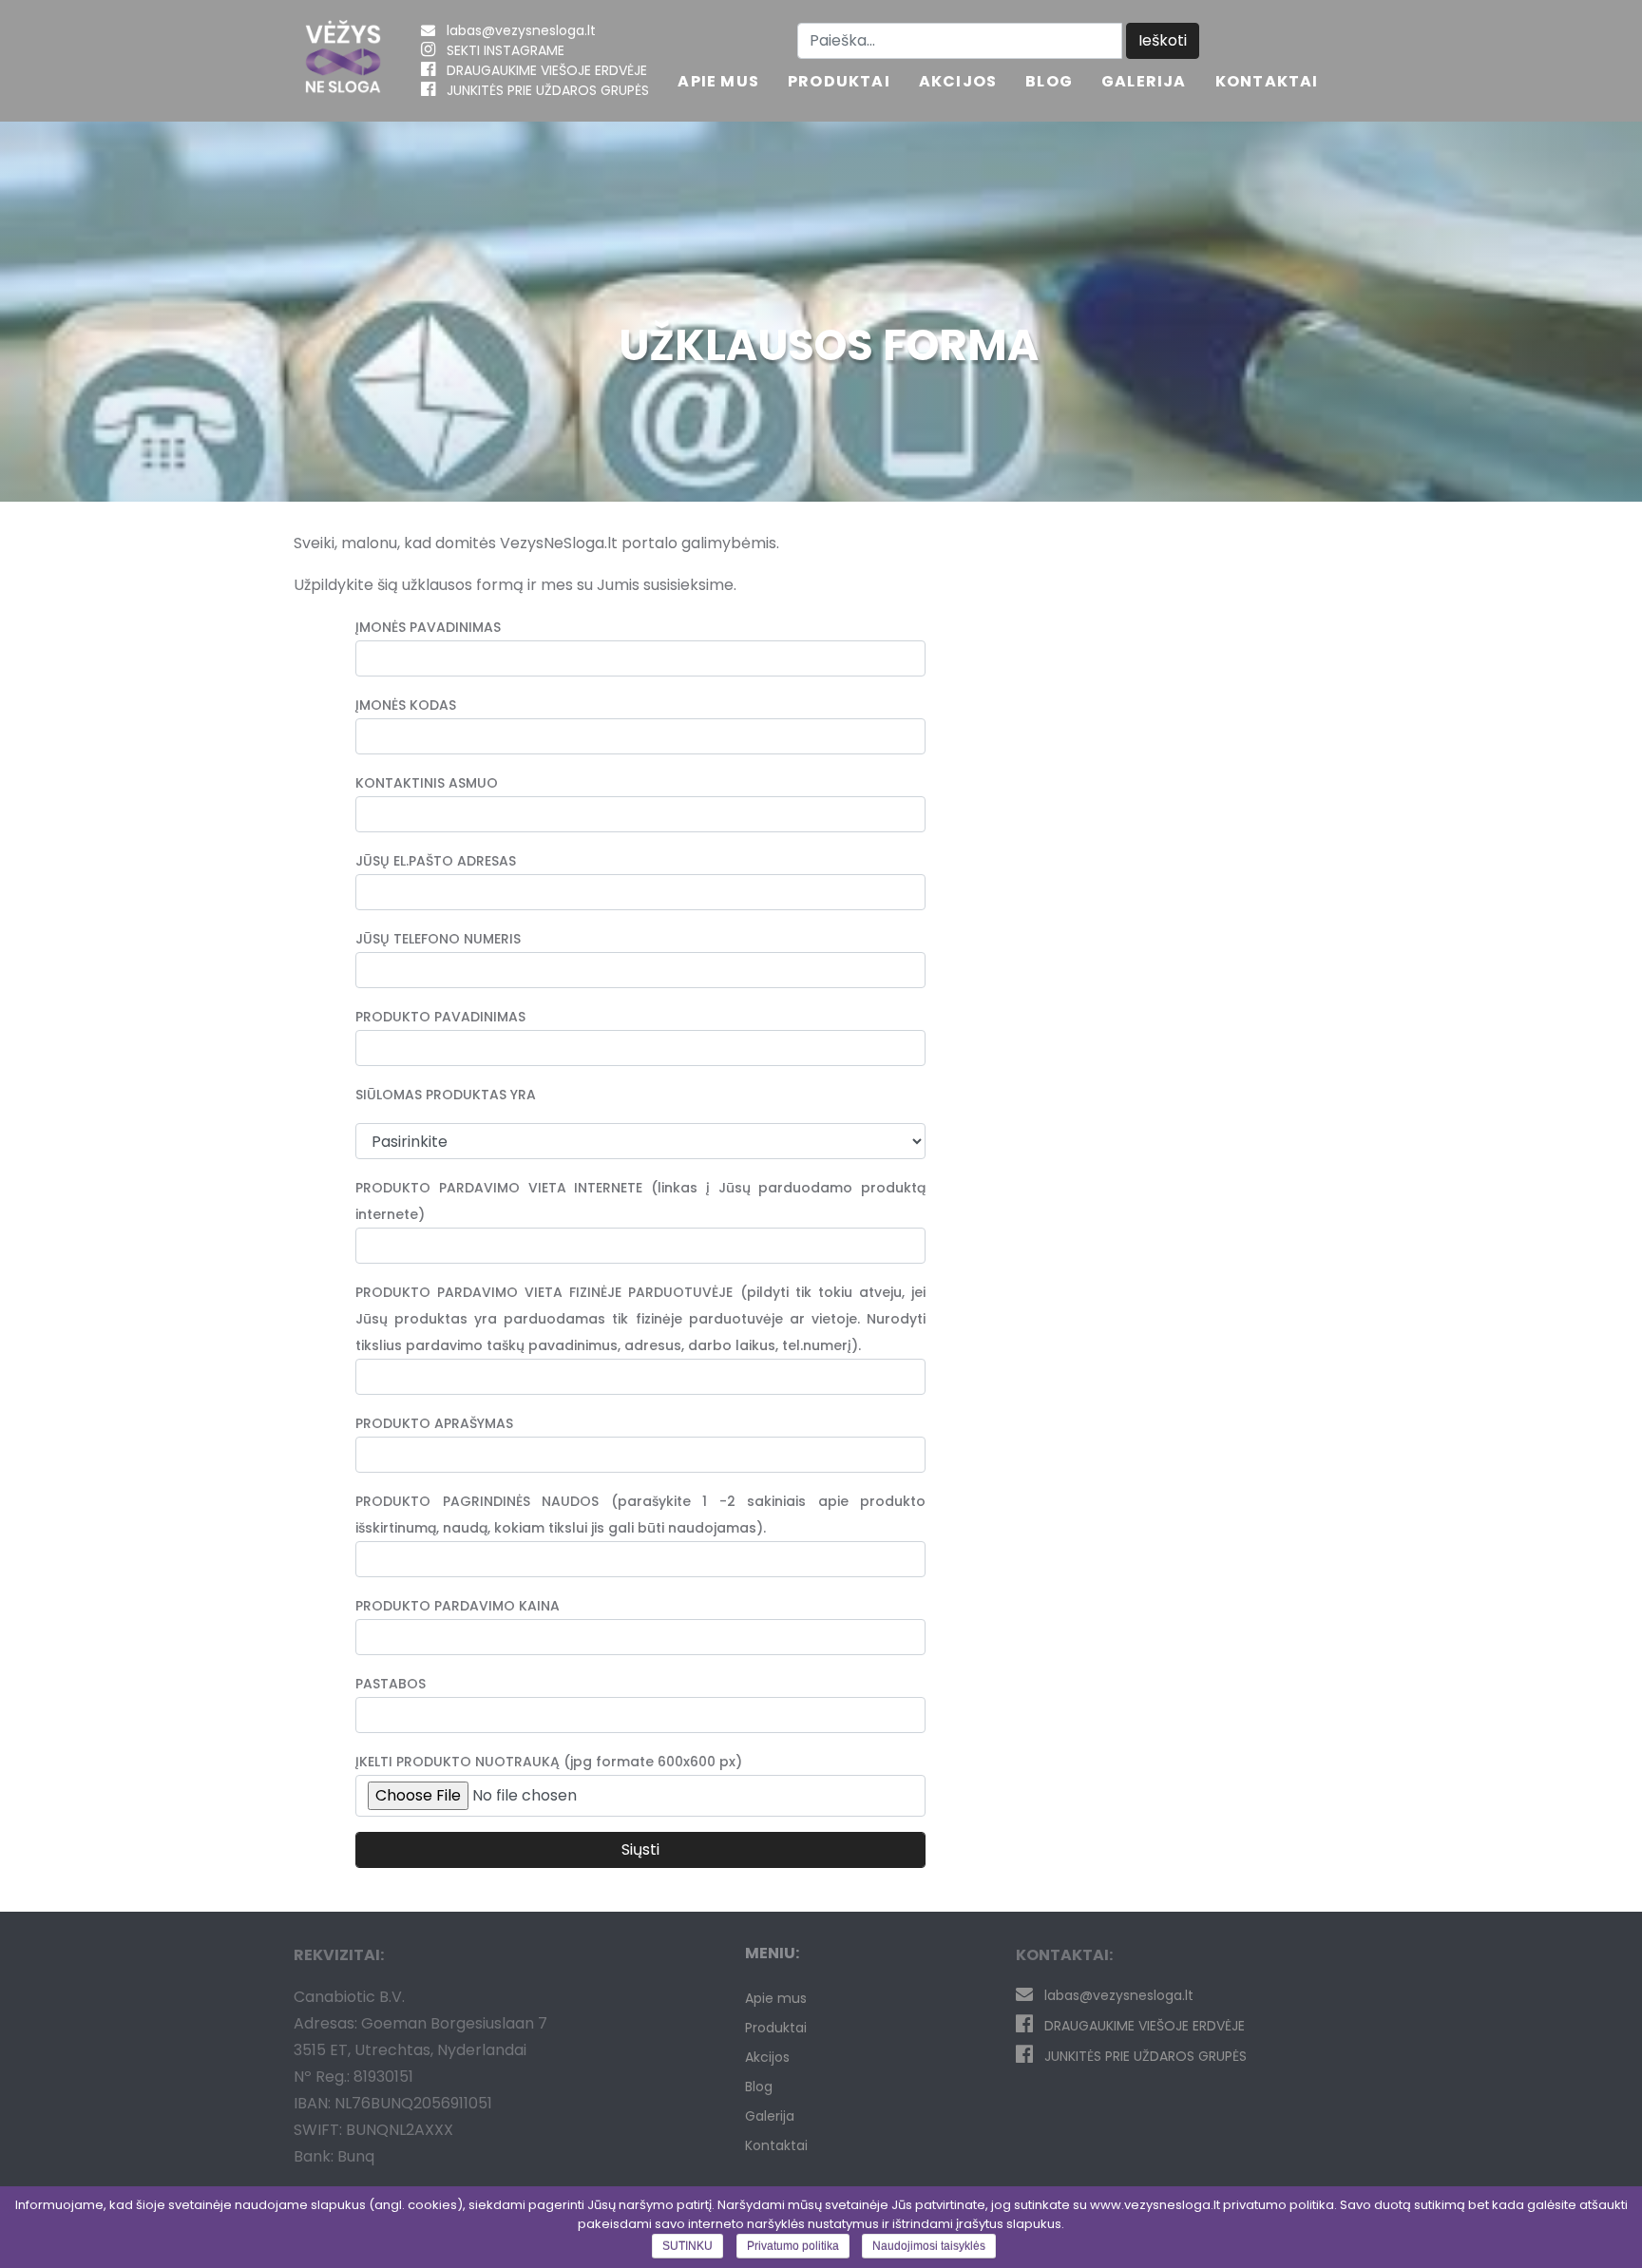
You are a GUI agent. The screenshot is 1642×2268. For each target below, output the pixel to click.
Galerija (1144, 83)
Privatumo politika (793, 2246)
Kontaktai (1267, 83)
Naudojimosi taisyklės (929, 2246)
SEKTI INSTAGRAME (506, 50)
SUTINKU (687, 2246)
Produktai (839, 83)
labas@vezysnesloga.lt (521, 30)
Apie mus (718, 83)
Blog (1049, 83)
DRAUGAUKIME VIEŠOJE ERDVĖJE (547, 70)
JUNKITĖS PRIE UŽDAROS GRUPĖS (548, 90)
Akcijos (958, 83)
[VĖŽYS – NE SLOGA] (343, 61)
